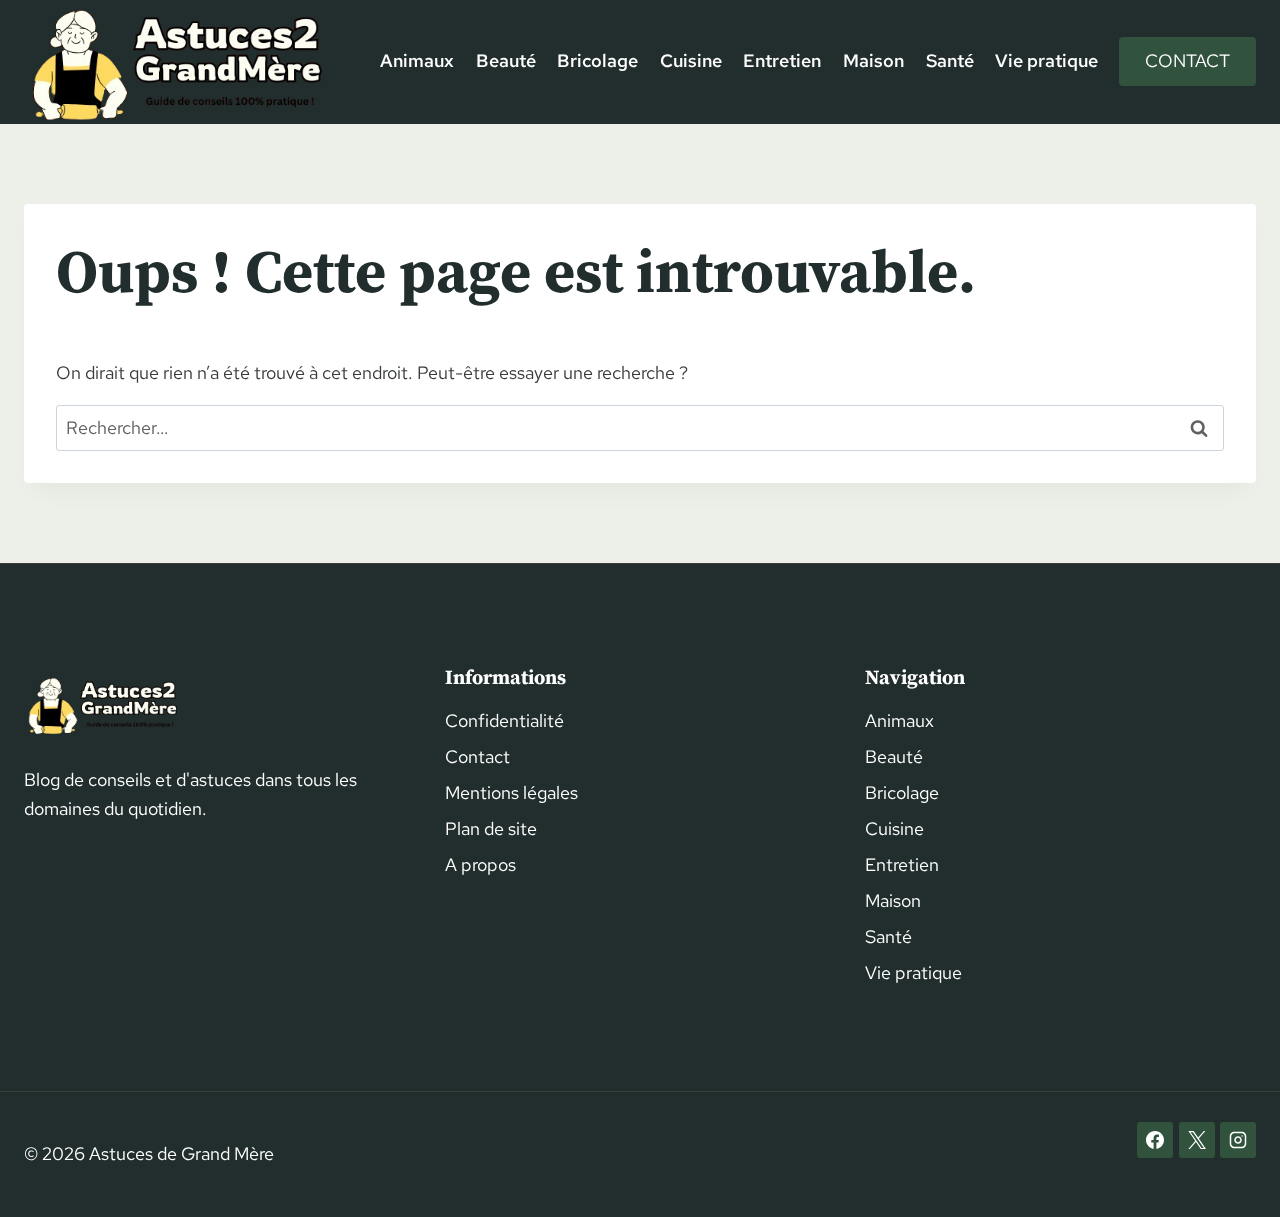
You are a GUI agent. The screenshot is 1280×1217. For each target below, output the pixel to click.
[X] (1197, 1140)
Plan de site (491, 828)
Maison (873, 60)
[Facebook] (1155, 1140)
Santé (950, 60)
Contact (1187, 60)
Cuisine (691, 60)
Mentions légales (511, 792)
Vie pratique (1046, 60)
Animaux (417, 60)
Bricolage (597, 60)
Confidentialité (504, 720)
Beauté (506, 60)
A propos (480, 864)
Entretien (782, 60)
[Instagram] (1238, 1140)
